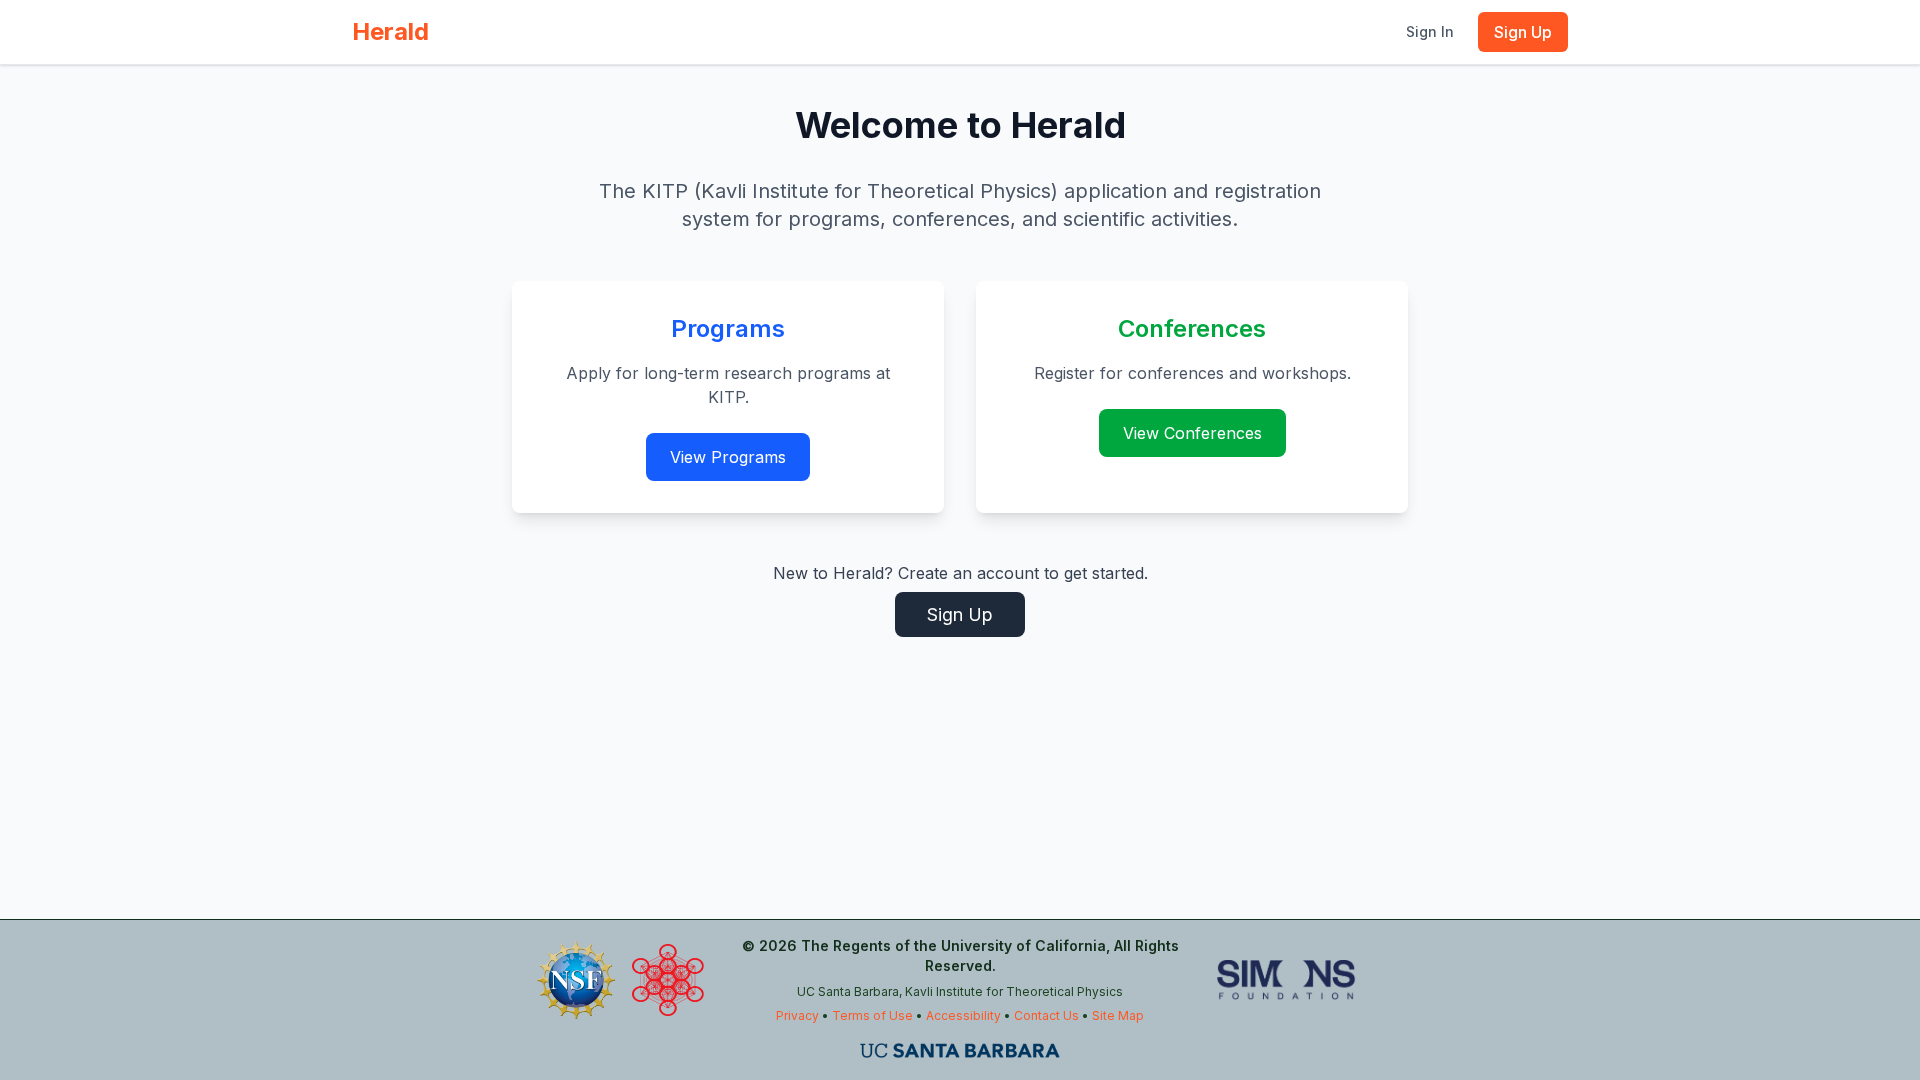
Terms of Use (872, 1015)
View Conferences (1192, 433)
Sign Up (1523, 32)
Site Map (1118, 1015)
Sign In (1430, 31)
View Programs (728, 457)
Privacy (797, 1015)
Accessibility (963, 1015)
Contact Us (1046, 1015)
